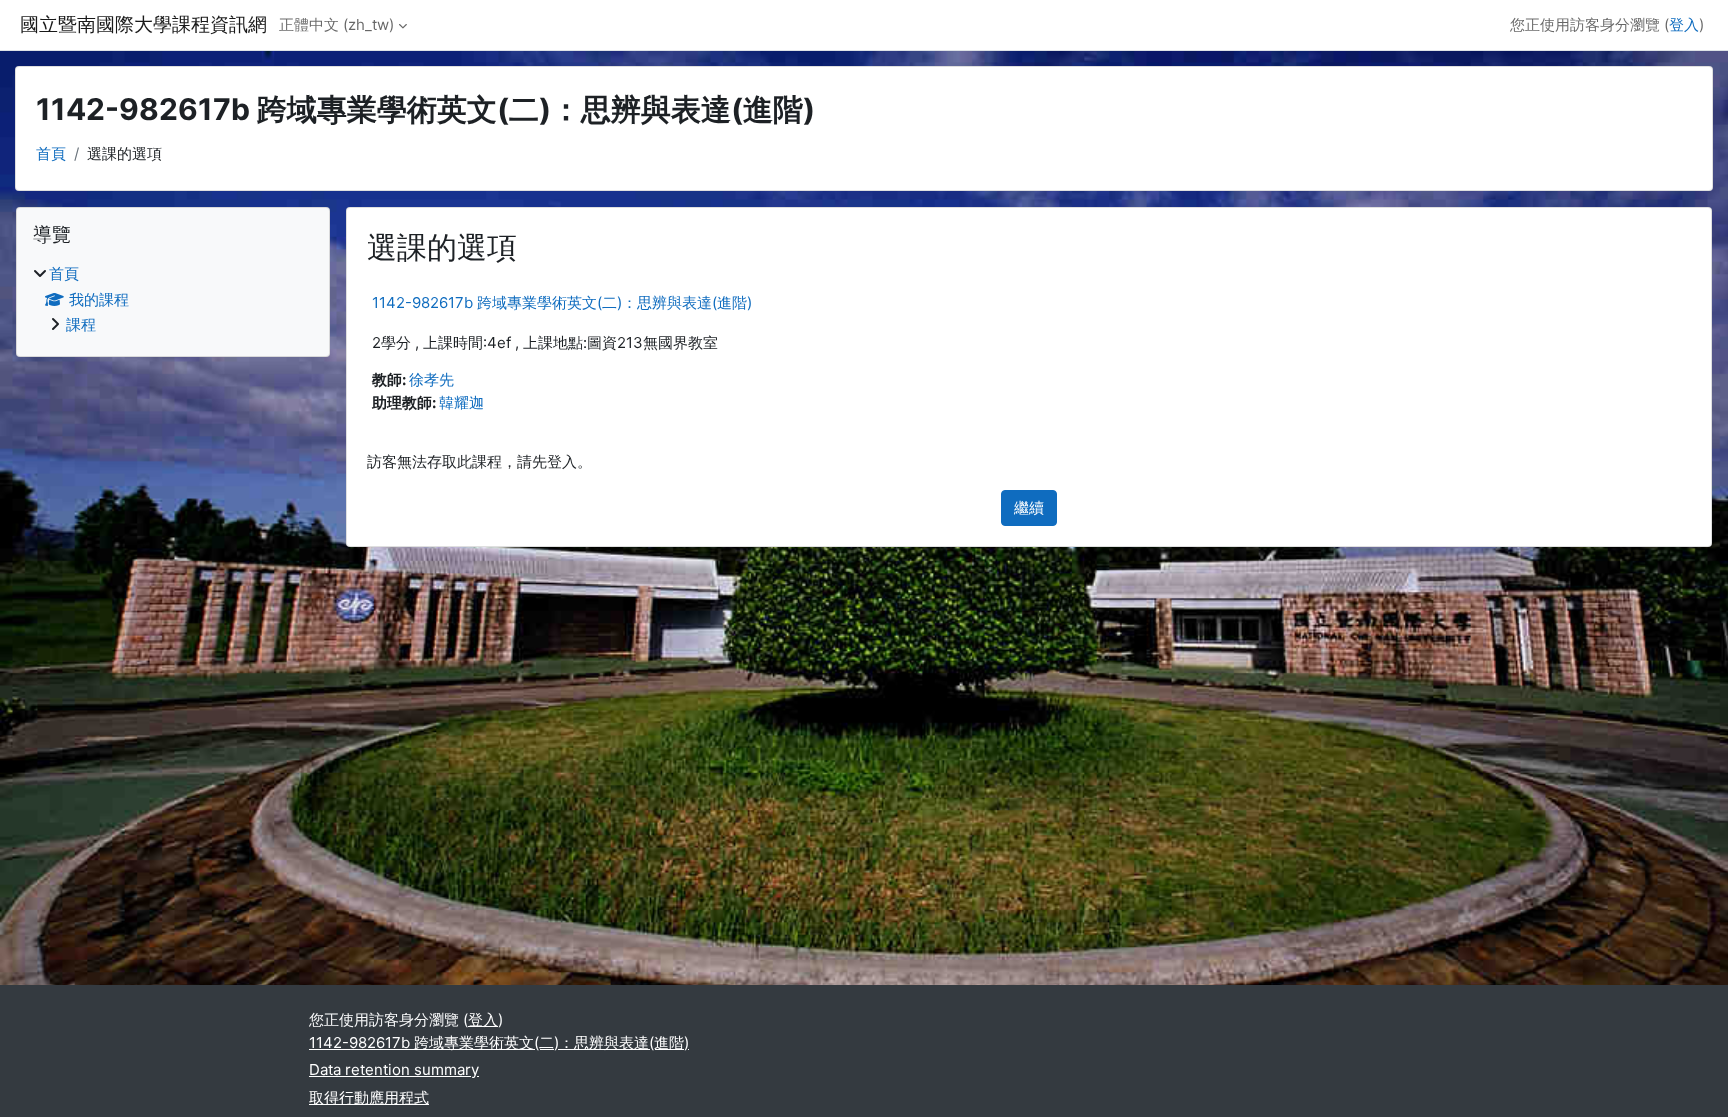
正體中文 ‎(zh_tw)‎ (336, 24)
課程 (81, 324)
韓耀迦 (461, 402)
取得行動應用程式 (369, 1097)
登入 (1684, 24)
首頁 (51, 153)
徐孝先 (431, 379)
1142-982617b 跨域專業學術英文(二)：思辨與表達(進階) (562, 302)
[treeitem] (173, 300)
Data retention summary (394, 1069)
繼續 (1029, 507)
